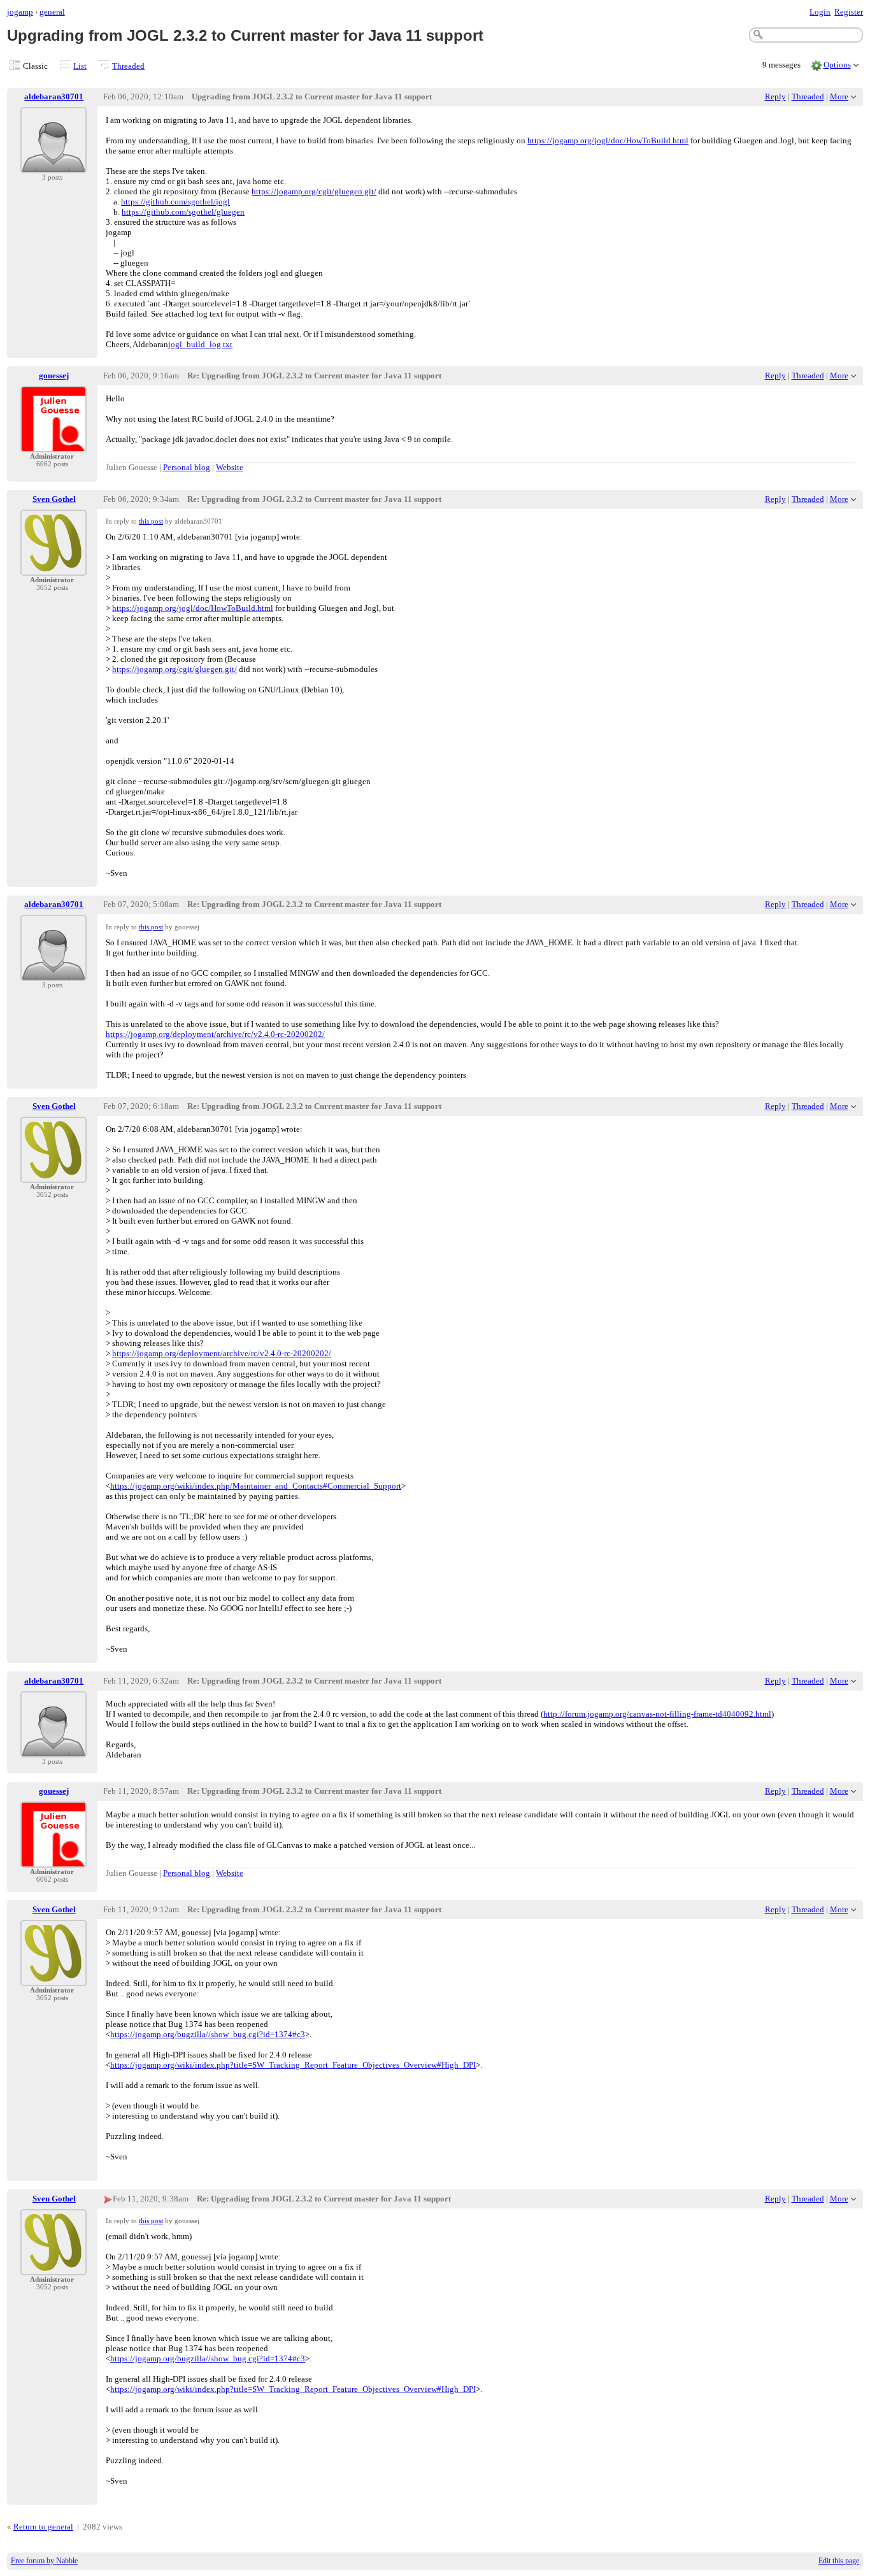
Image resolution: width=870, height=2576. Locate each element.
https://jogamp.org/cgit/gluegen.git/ (314, 191)
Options (837, 65)
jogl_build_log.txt (200, 344)
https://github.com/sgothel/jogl (175, 202)
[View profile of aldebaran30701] (53, 165)
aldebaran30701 (54, 97)
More (839, 97)
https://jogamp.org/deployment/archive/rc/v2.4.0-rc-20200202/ (215, 1034)
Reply (775, 97)
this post (151, 521)
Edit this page (839, 2561)
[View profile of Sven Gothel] (53, 568)
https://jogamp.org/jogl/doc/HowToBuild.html (608, 140)
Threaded (128, 66)
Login (820, 12)
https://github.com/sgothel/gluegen (183, 212)
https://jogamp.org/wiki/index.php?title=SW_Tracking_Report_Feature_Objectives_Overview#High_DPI (293, 2065)
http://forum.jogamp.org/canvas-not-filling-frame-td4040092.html (657, 1714)
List (80, 66)
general (52, 12)
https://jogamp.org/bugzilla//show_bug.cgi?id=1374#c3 (208, 2034)
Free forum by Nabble (44, 2561)
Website (230, 467)
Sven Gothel (54, 499)
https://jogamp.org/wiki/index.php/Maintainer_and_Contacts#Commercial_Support (256, 1486)
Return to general (43, 2527)
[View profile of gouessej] (53, 444)
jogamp (20, 12)
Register (849, 12)
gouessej (54, 376)
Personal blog (187, 467)
